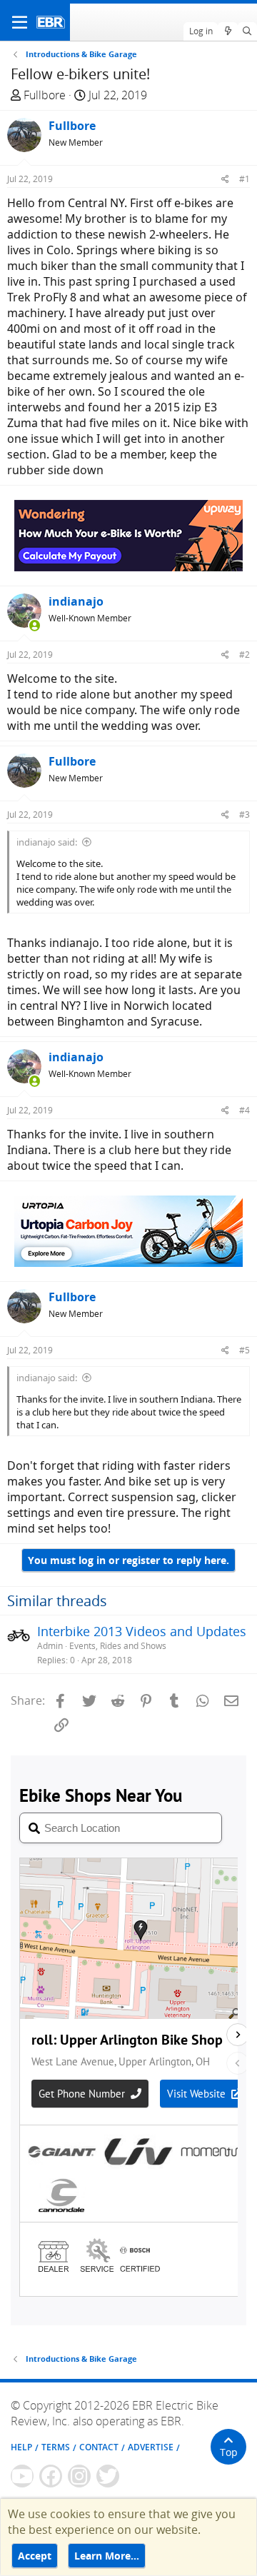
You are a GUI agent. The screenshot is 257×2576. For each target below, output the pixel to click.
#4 (245, 1110)
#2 (245, 655)
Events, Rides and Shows (118, 1646)
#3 (245, 815)
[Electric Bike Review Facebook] (51, 2476)
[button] (20, 22)
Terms (56, 2447)
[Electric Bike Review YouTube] (22, 2476)
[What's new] (227, 31)
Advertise (151, 2447)
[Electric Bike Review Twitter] (108, 2476)
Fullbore (45, 95)
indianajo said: (47, 842)
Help (21, 2447)
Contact (99, 2447)
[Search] (247, 31)
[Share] (225, 179)
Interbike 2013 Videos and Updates (142, 1631)
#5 (245, 1350)
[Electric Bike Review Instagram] (79, 2476)
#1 (245, 179)
